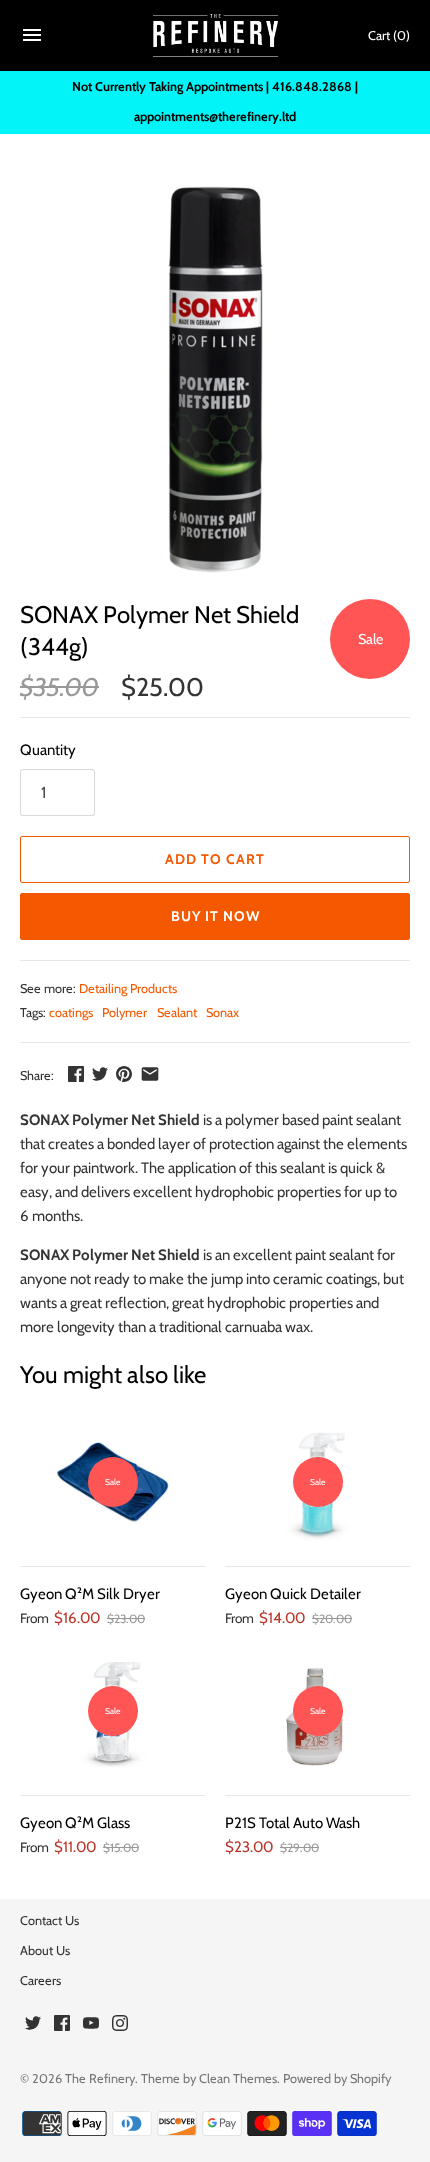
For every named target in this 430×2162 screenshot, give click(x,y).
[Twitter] (33, 2025)
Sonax (222, 1012)
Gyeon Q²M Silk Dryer (90, 1594)
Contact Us (49, 1920)
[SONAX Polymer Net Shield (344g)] (215, 379)
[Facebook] (62, 2025)
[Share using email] (150, 1074)
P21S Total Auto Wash (292, 1823)
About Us (45, 1950)
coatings (71, 1012)
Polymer (124, 1012)
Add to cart (215, 859)
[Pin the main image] (124, 1074)
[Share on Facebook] (76, 1074)
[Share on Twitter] (100, 1074)
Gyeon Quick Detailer (293, 1594)
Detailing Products (128, 988)
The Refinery (100, 2078)
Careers (40, 1980)
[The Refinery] (215, 36)
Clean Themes (238, 2078)
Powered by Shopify (337, 2078)
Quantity (48, 750)
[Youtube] (91, 2025)
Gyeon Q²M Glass (75, 1823)
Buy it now (215, 916)
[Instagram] (120, 2025)
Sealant (177, 1012)
